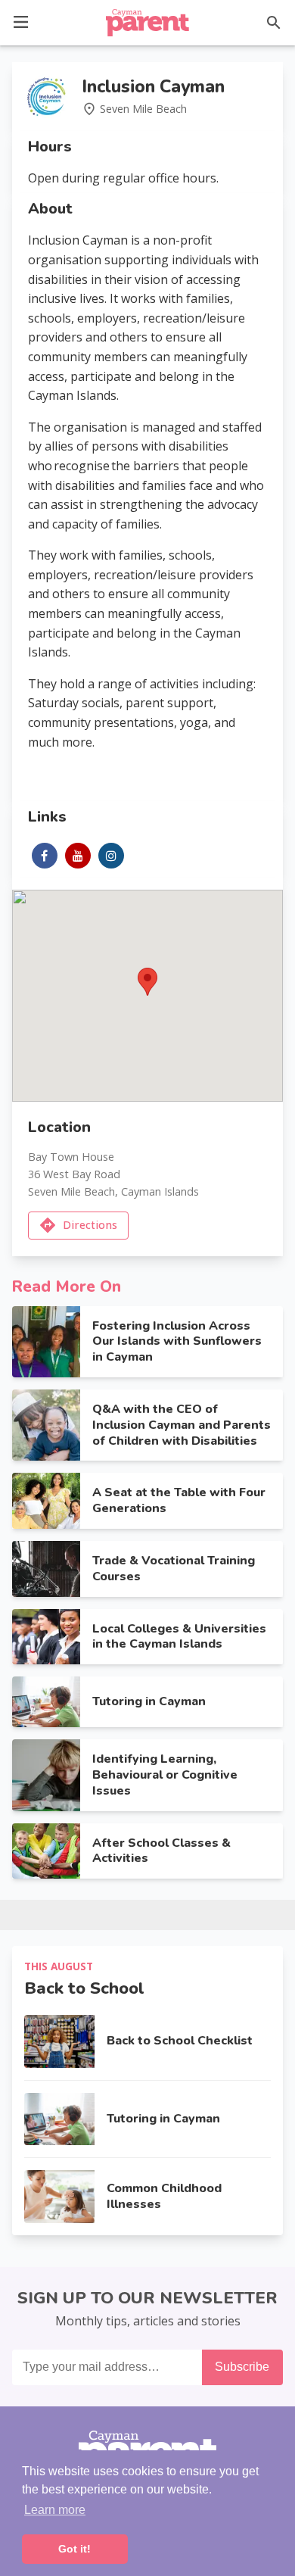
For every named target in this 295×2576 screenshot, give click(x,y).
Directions (90, 1225)
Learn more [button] (55, 2510)
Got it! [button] (75, 2549)
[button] (21, 21)
